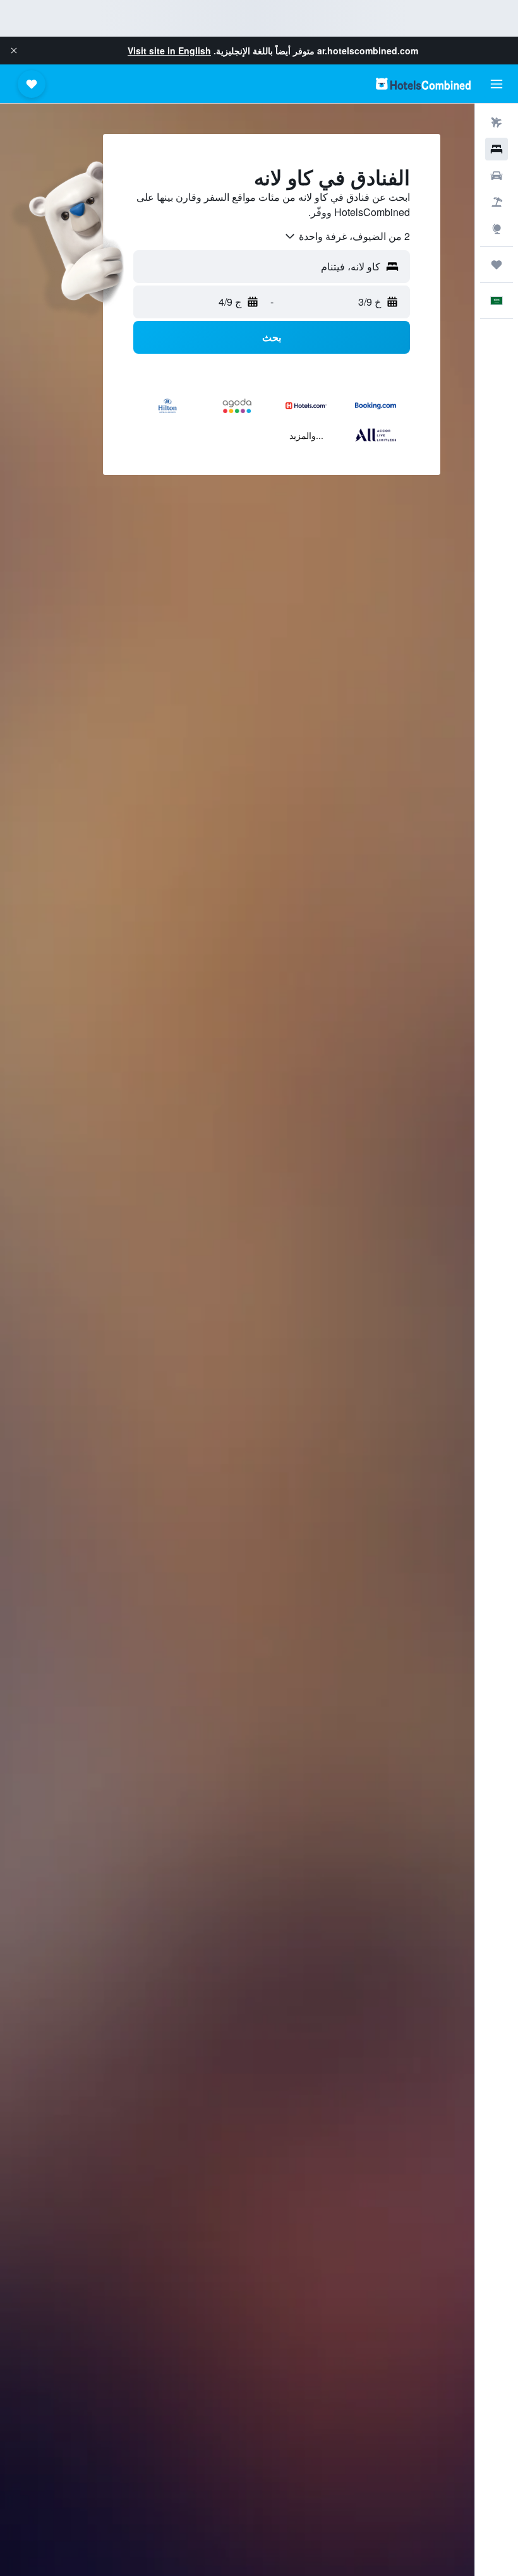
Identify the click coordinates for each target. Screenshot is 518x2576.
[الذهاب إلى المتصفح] (497, 229)
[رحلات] (497, 265)
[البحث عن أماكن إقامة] (497, 149)
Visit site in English (169, 51)
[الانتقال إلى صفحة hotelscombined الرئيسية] (423, 84)
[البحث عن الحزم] (497, 202)
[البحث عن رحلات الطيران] (497, 123)
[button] (14, 51)
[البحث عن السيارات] (497, 176)
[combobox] (347, 236)
